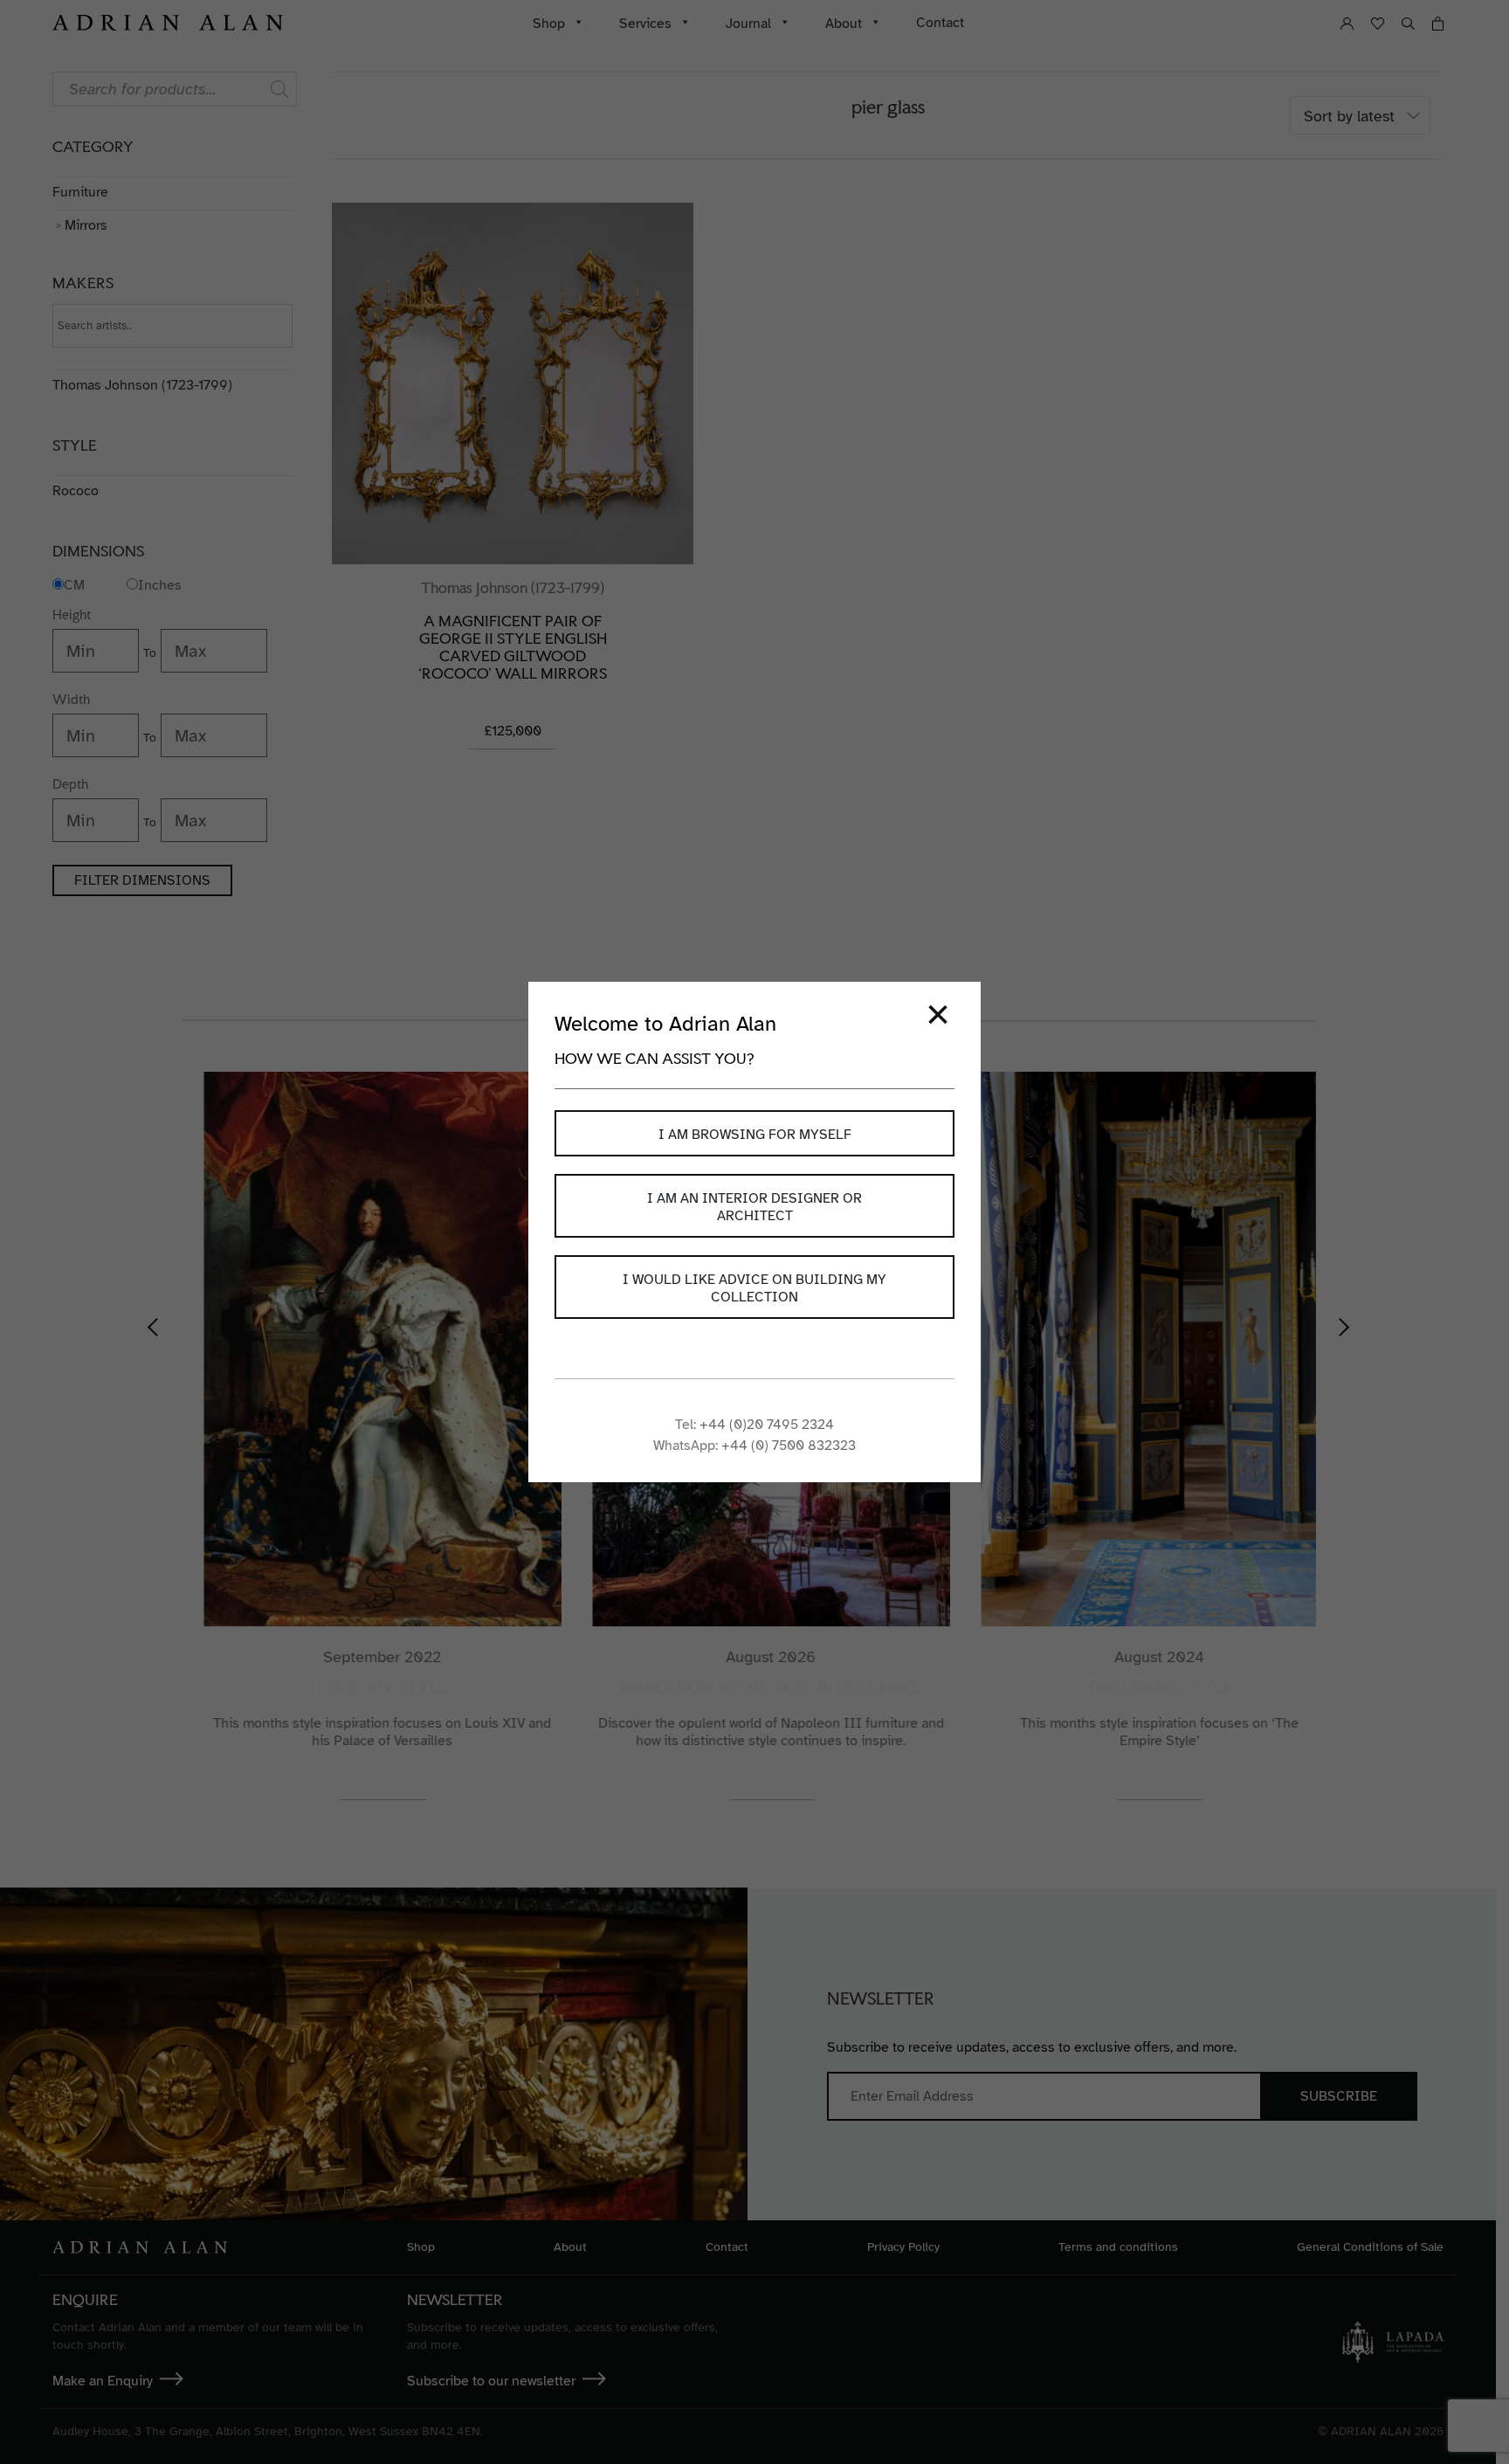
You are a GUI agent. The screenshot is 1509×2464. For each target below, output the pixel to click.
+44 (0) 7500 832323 (789, 1446)
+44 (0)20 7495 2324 (767, 1425)
